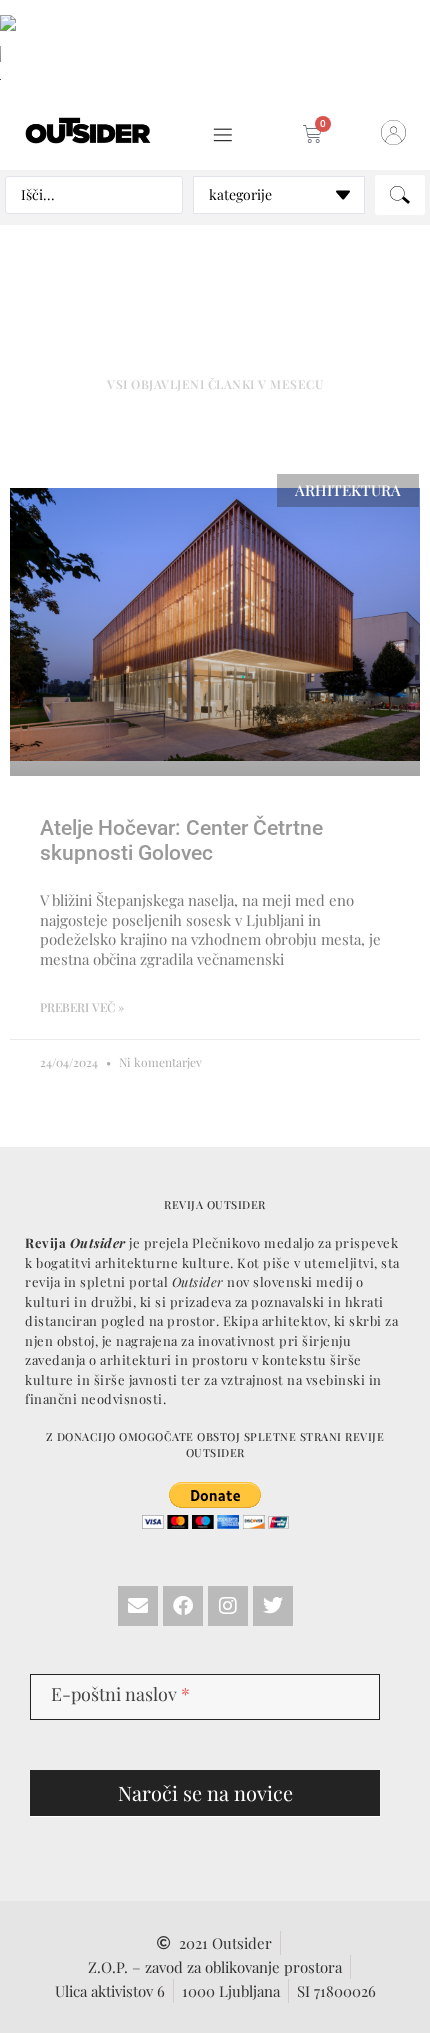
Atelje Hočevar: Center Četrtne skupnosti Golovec (181, 840)
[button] (222, 135)
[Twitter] (273, 1606)
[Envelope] (138, 1606)
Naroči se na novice (205, 1792)
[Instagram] (228, 1606)
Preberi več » (82, 1007)
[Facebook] (183, 1606)
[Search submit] (400, 195)
